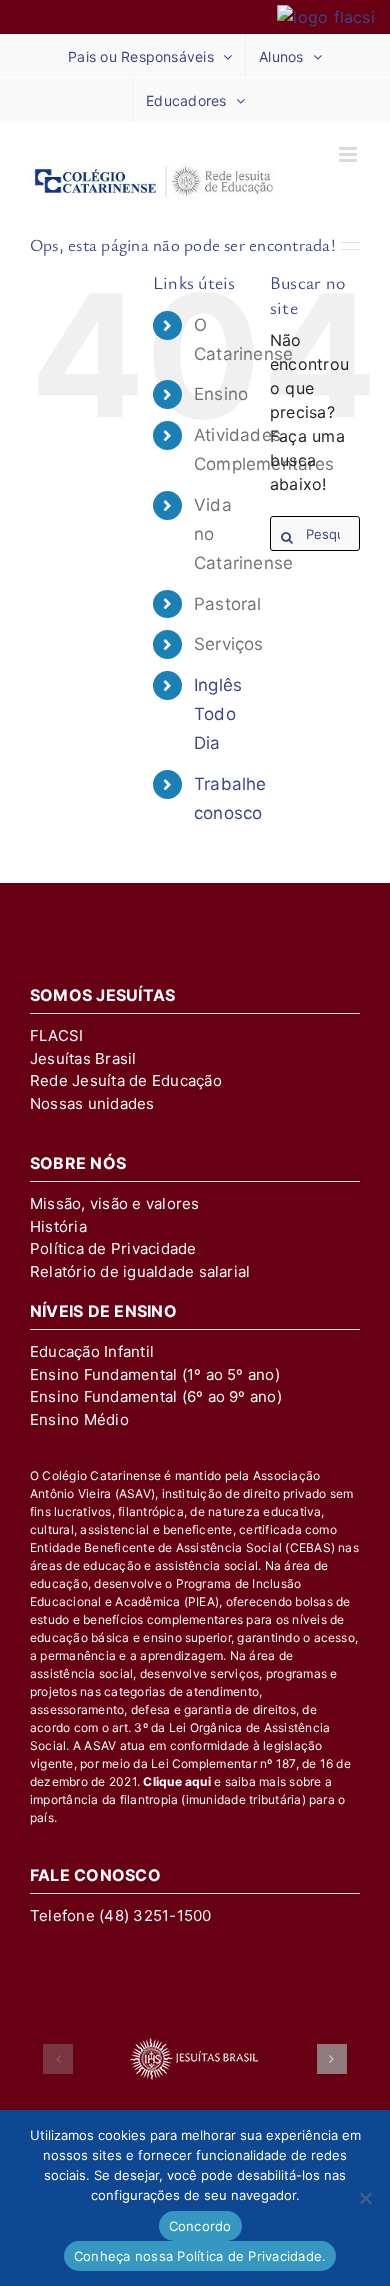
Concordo (200, 2226)
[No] (365, 2198)
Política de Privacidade (113, 1248)
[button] (58, 2059)
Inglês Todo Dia (218, 714)
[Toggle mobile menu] (349, 154)
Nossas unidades (92, 1103)
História (58, 1226)
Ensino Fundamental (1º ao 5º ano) (155, 1374)
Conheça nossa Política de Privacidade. (200, 2256)
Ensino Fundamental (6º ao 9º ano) (156, 1396)
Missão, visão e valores (115, 1203)
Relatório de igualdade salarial (140, 1271)
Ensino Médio (79, 1419)
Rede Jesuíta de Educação (126, 1080)
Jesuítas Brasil (83, 1058)
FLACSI (56, 1035)
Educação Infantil (92, 1351)
